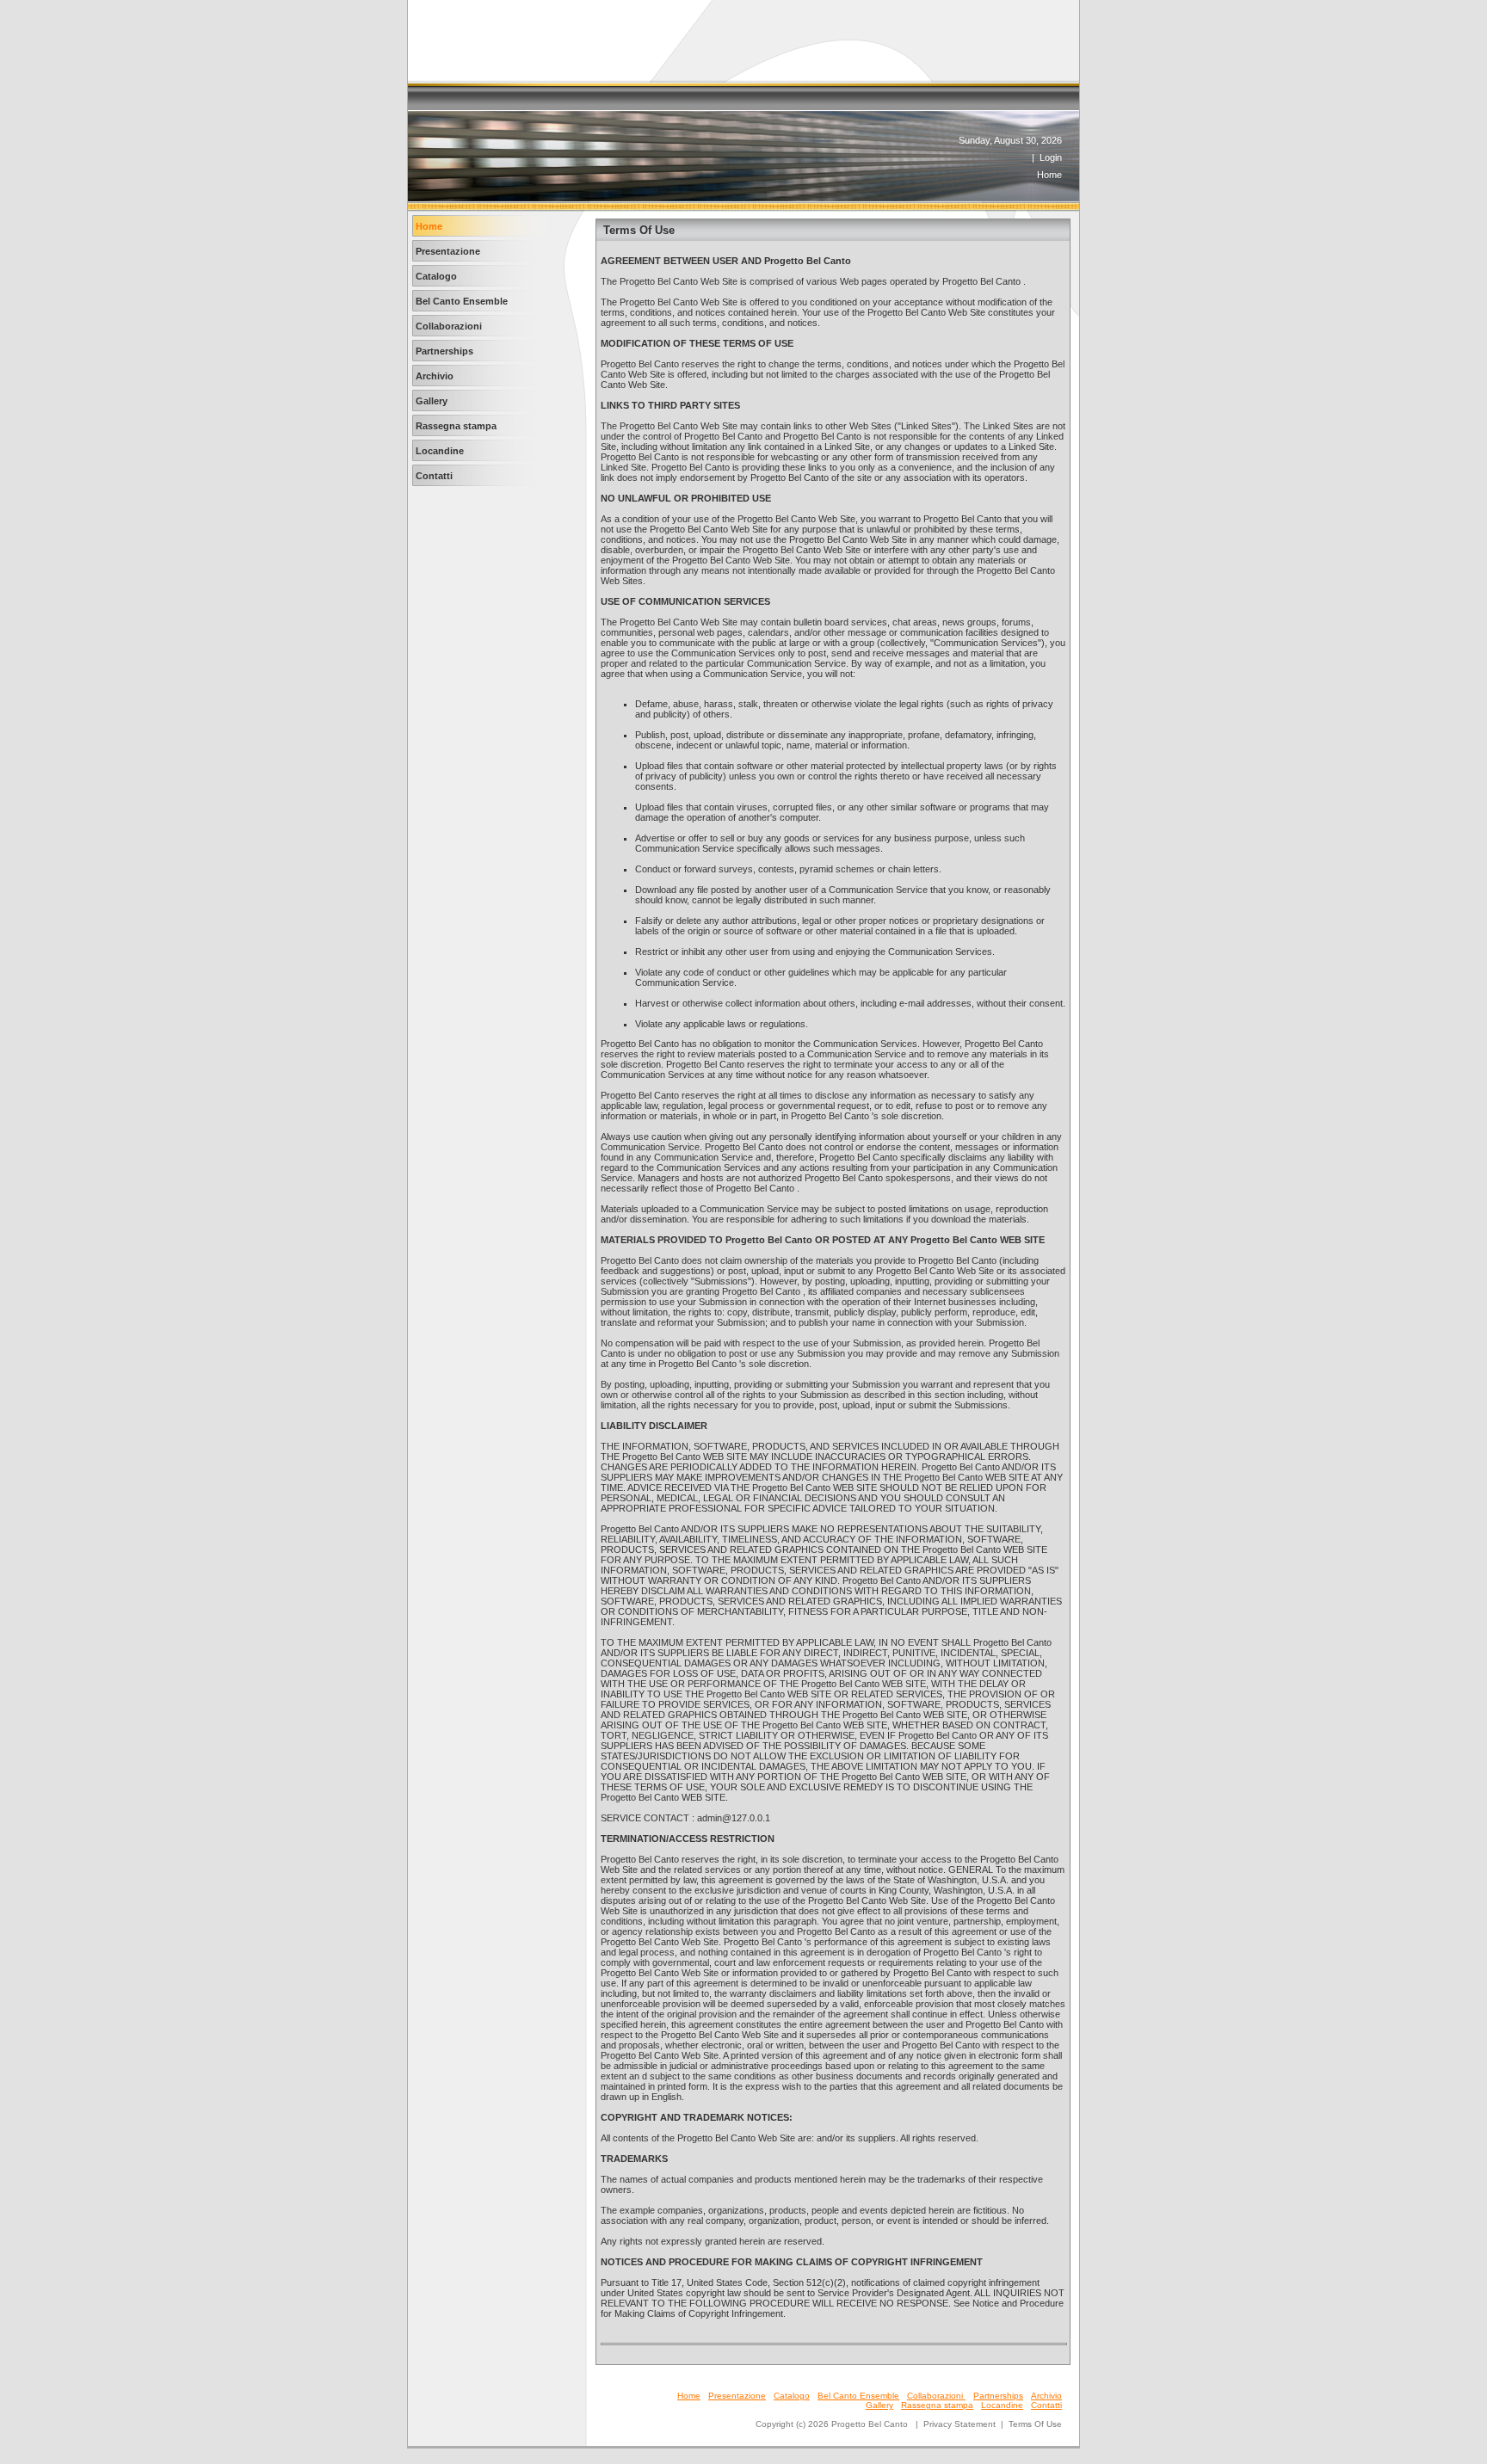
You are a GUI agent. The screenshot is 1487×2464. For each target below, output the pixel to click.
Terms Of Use (1035, 2424)
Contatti (1046, 2405)
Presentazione (737, 2396)
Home (1049, 175)
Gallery (879, 2405)
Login (1051, 157)
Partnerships (998, 2396)
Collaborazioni (936, 2396)
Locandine (1002, 2405)
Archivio (1046, 2396)
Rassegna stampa (937, 2405)
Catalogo (792, 2396)
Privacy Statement (959, 2424)
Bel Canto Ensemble (858, 2396)
